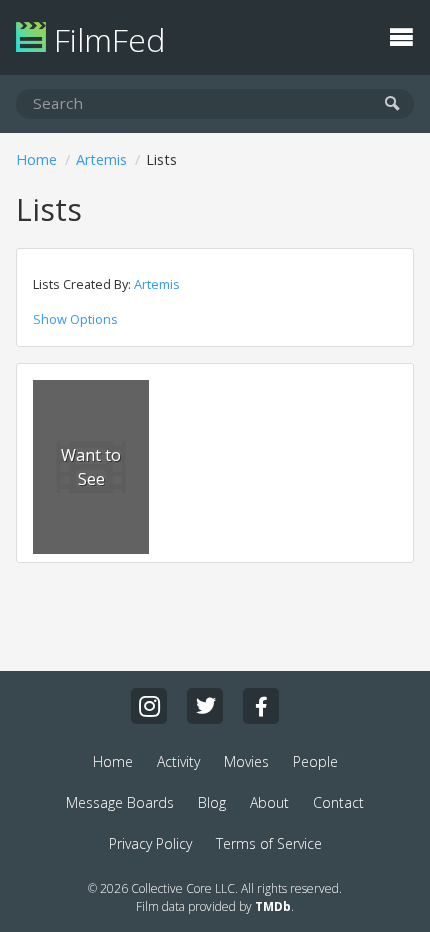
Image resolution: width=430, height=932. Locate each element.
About (269, 802)
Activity (178, 761)
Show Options (75, 319)
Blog (212, 802)
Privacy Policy (150, 843)
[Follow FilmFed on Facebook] (261, 706)
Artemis (101, 159)
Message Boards (120, 802)
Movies (246, 761)
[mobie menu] (401, 35)
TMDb (273, 906)
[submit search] (392, 104)
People (315, 761)
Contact (338, 802)
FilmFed (105, 39)
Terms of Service (269, 843)
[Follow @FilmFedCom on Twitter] (205, 706)
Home (36, 159)
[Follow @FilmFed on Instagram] (149, 706)
